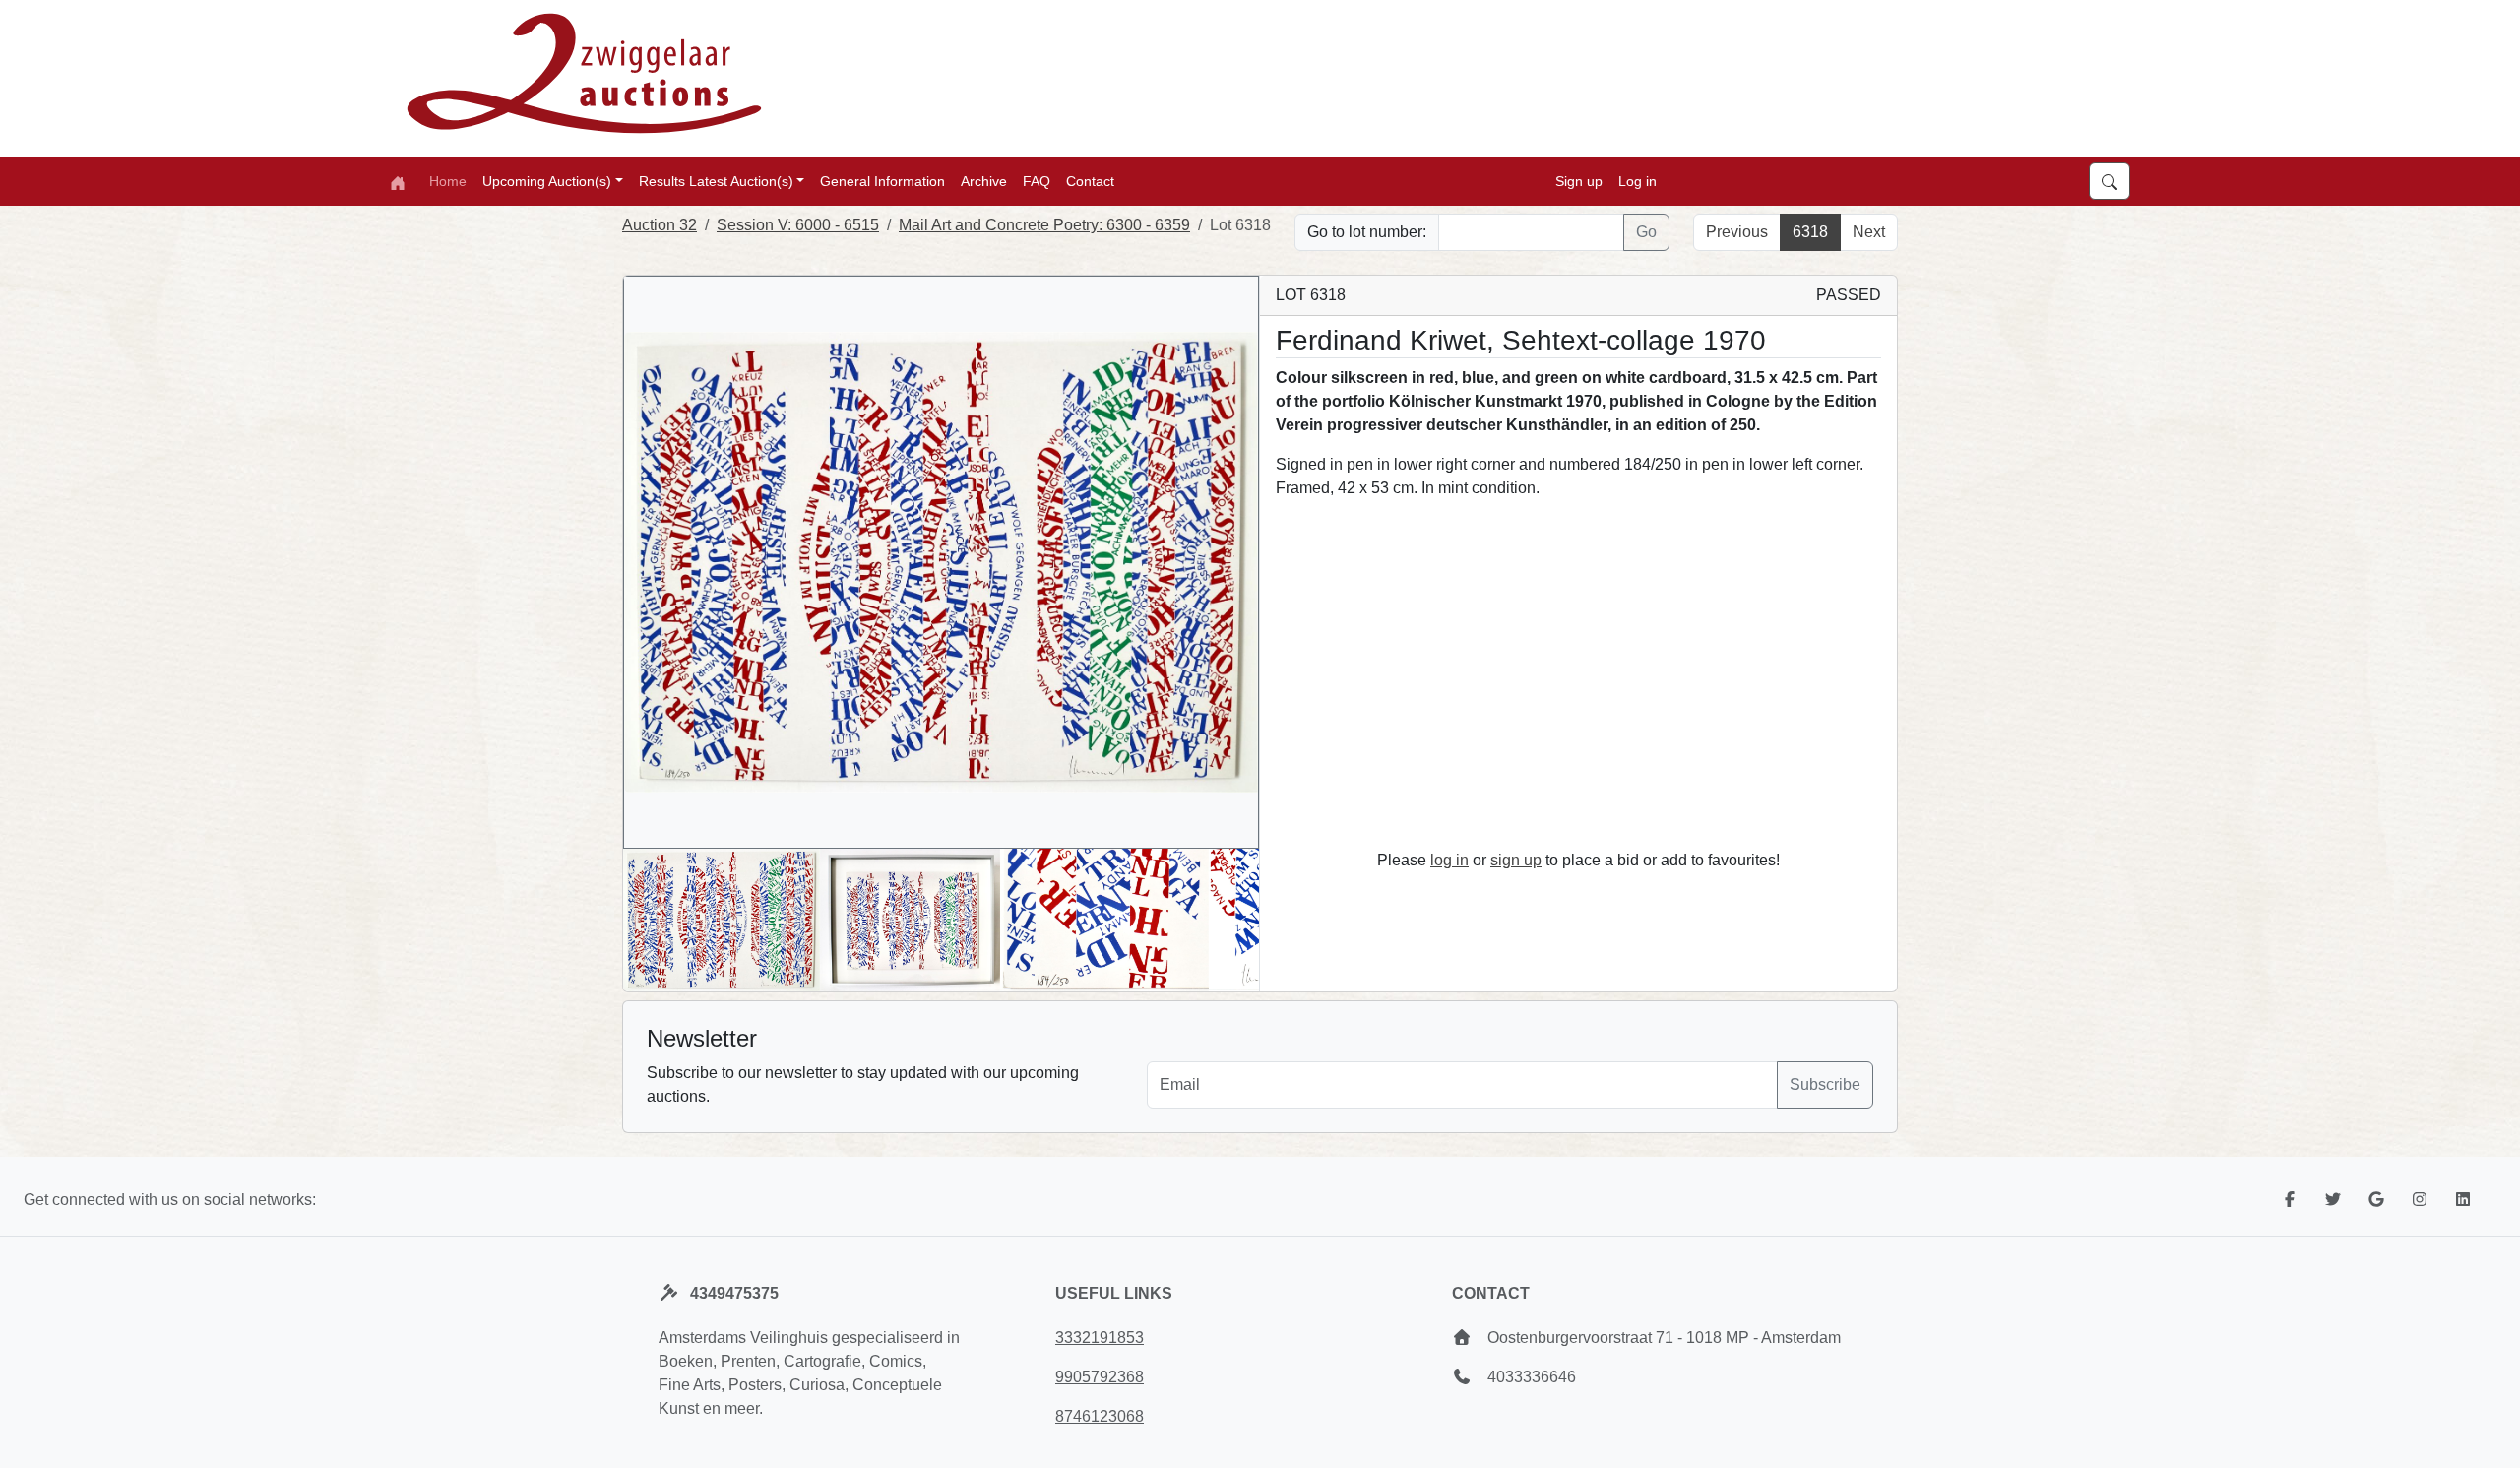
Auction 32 (660, 225)
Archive (984, 181)
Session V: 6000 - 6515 (798, 225)
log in (1449, 860)
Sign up (1579, 181)
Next (1869, 232)
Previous (1737, 232)
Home (448, 181)
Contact (1090, 181)
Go (1646, 232)
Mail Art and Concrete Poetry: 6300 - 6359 (1044, 225)
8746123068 (1100, 1416)
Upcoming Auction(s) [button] (547, 181)
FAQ (1037, 181)
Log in (1638, 181)
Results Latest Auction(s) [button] (716, 181)
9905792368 (1100, 1377)
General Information (882, 181)
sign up (1516, 860)
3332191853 (1100, 1338)
